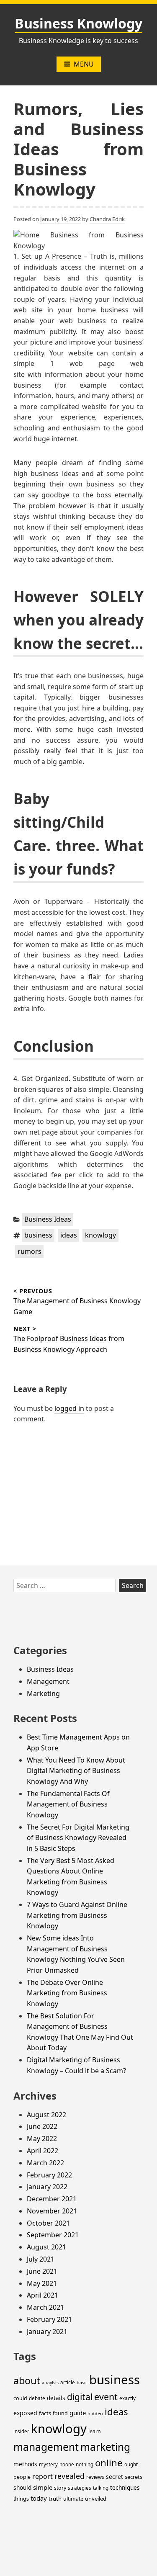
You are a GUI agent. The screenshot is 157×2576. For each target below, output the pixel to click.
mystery (48, 2464)
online (109, 2463)
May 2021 (42, 2283)
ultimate (73, 2499)
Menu (84, 64)
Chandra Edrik (107, 219)
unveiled (96, 2499)
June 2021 (42, 2271)
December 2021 (52, 2199)
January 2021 (47, 2332)
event (106, 2397)
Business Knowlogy (78, 23)
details (56, 2398)
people (22, 2477)
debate (37, 2398)
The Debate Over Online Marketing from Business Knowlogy (67, 1993)
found (60, 2413)
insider (21, 2431)
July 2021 (41, 2259)
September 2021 (53, 2235)
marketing (105, 2447)
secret (115, 2477)
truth (55, 2499)
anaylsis (50, 2383)
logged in (69, 1408)
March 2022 (45, 2163)
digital (80, 2397)
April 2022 (42, 2151)
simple (43, 2487)
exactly (127, 2398)
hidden (95, 2414)
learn (95, 2431)
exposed (25, 2413)
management (46, 2447)
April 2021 (42, 2295)
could (20, 2398)
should (22, 2487)
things (21, 2499)
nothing (85, 2464)
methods (25, 2464)
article (68, 2382)
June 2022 (42, 2126)
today (39, 2498)
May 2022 (42, 2139)
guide (78, 2413)
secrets (134, 2477)
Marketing (43, 1693)
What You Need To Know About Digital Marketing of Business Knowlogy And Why (76, 1771)
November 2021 (52, 2211)
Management (48, 1681)
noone (67, 2464)
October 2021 (48, 2223)
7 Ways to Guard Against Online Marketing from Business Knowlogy (77, 1915)
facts (45, 2413)
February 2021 (49, 2319)
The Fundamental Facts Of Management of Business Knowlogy (68, 1804)
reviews (95, 2477)
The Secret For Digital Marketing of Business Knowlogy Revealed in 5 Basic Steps (78, 1838)
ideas (69, 1235)
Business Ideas (48, 1219)
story (60, 2488)
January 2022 (47, 2187)
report (42, 2476)
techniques (125, 2487)
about (27, 2380)
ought (131, 2464)
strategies (80, 2488)
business (38, 1235)
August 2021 (46, 2247)
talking (101, 2488)
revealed (69, 2476)
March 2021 (45, 2307)
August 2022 (46, 2115)
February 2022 (49, 2175)
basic (82, 2383)
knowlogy (100, 1235)
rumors (30, 1251)
